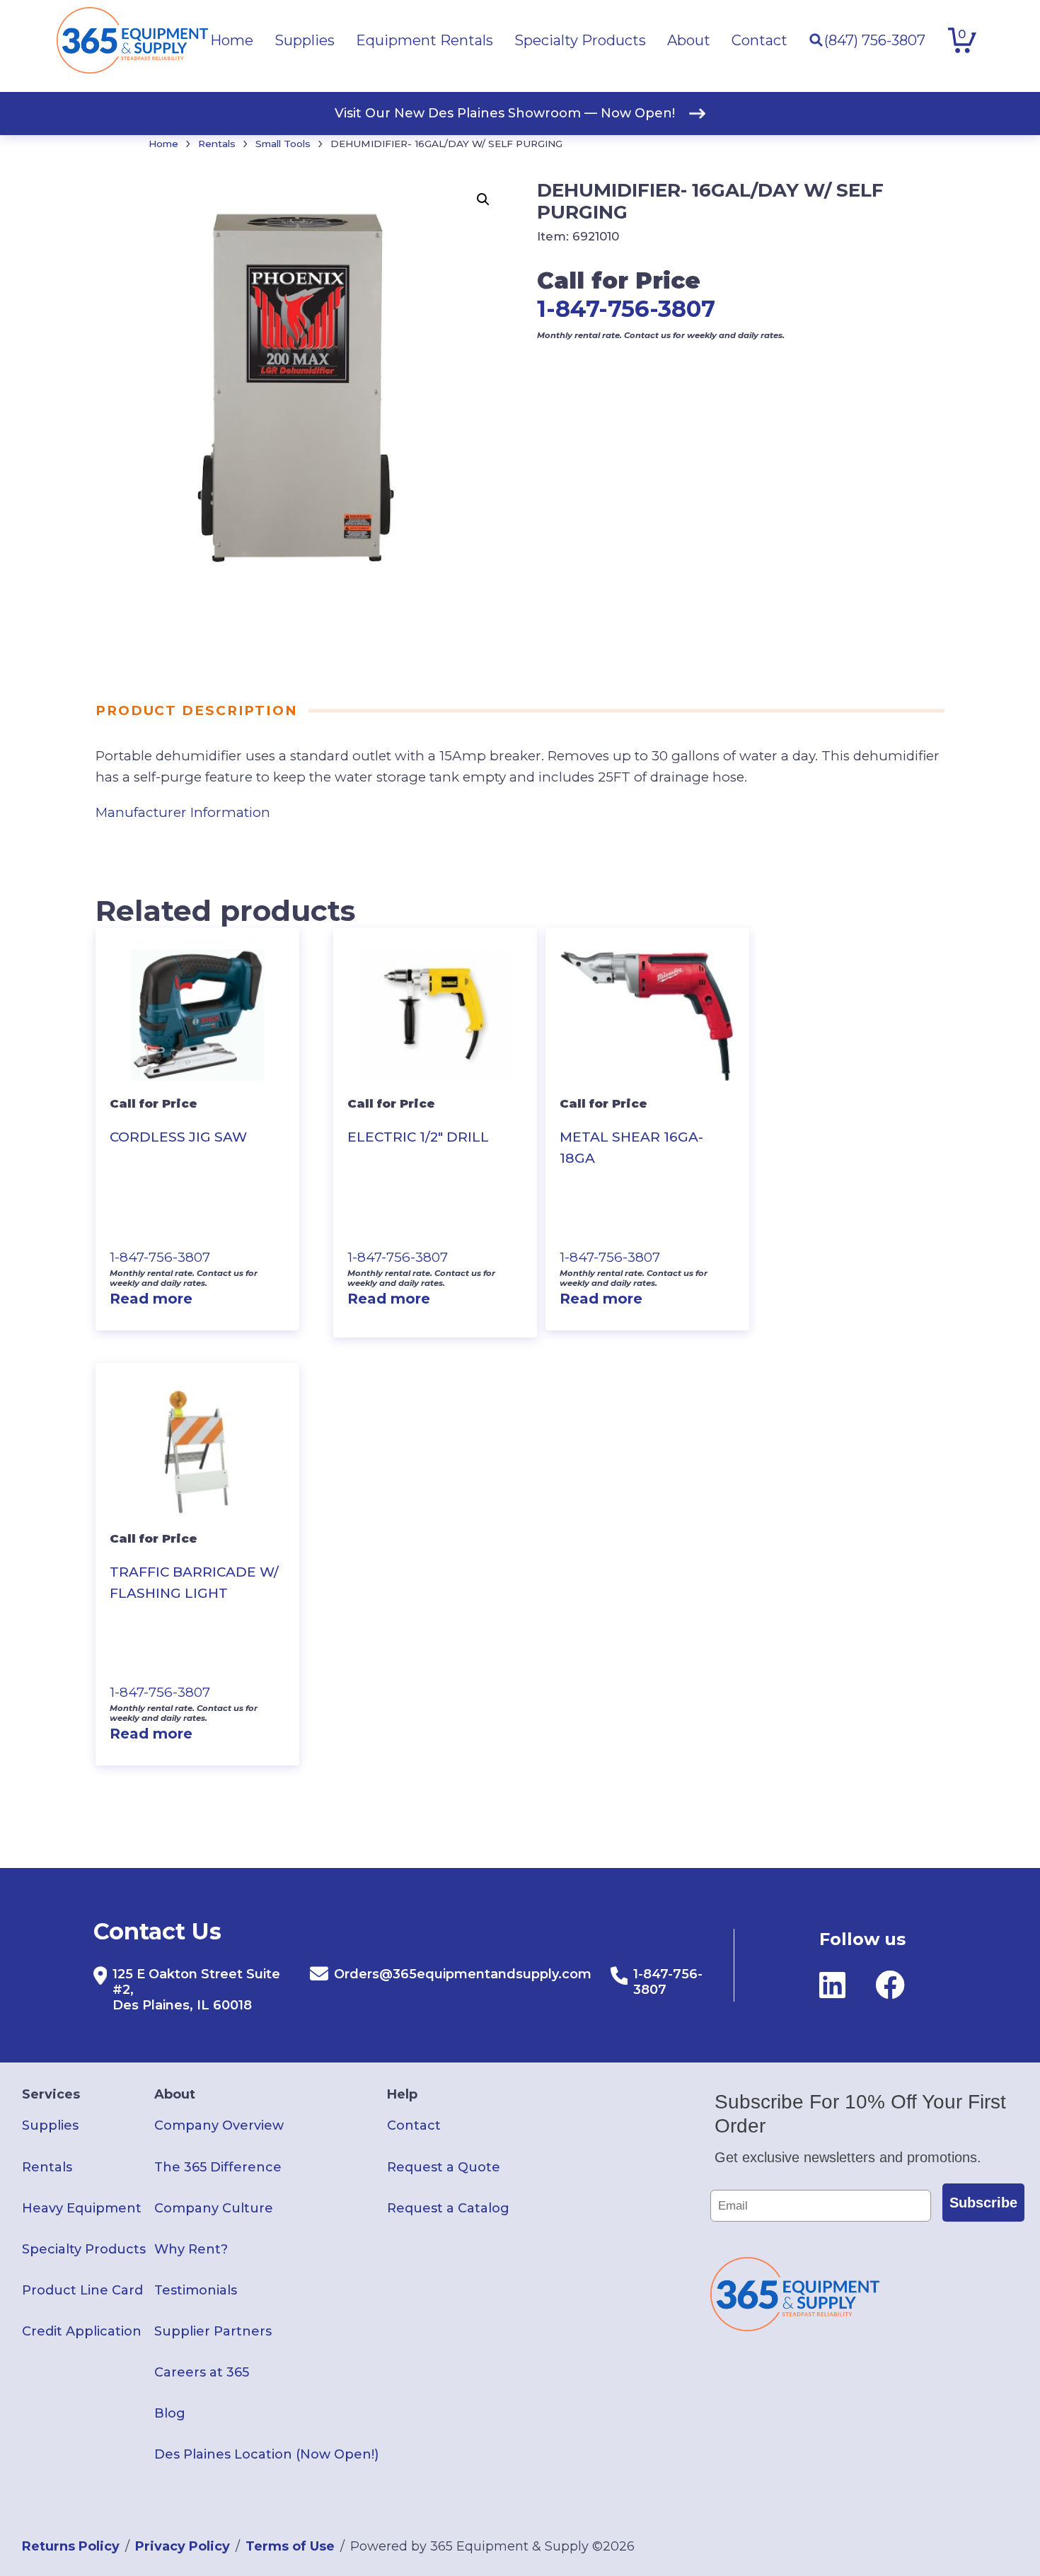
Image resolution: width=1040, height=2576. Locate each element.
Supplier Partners (213, 2331)
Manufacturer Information (183, 812)
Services (51, 2094)
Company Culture (214, 2208)
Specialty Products (84, 2249)
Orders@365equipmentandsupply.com (463, 1974)
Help (402, 2094)
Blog (170, 2413)
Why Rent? (191, 2249)
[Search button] (816, 40)
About (175, 2094)
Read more (151, 1299)
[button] (483, 199)
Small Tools (283, 144)
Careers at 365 (202, 2372)
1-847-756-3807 (626, 309)
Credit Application (82, 2331)
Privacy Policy (183, 2546)
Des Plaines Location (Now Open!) (266, 2454)
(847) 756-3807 (875, 40)
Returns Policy (71, 2546)
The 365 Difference (218, 2167)
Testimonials (196, 2290)
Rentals (217, 144)
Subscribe (983, 2203)
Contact (414, 2125)
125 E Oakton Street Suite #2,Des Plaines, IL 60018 (196, 1990)
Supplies (50, 2125)
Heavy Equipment (82, 2208)
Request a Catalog (448, 2208)
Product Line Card (82, 2290)
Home (163, 144)
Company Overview (219, 2125)
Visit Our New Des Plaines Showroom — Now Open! (505, 113)
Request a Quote (444, 2167)
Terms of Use (290, 2546)
